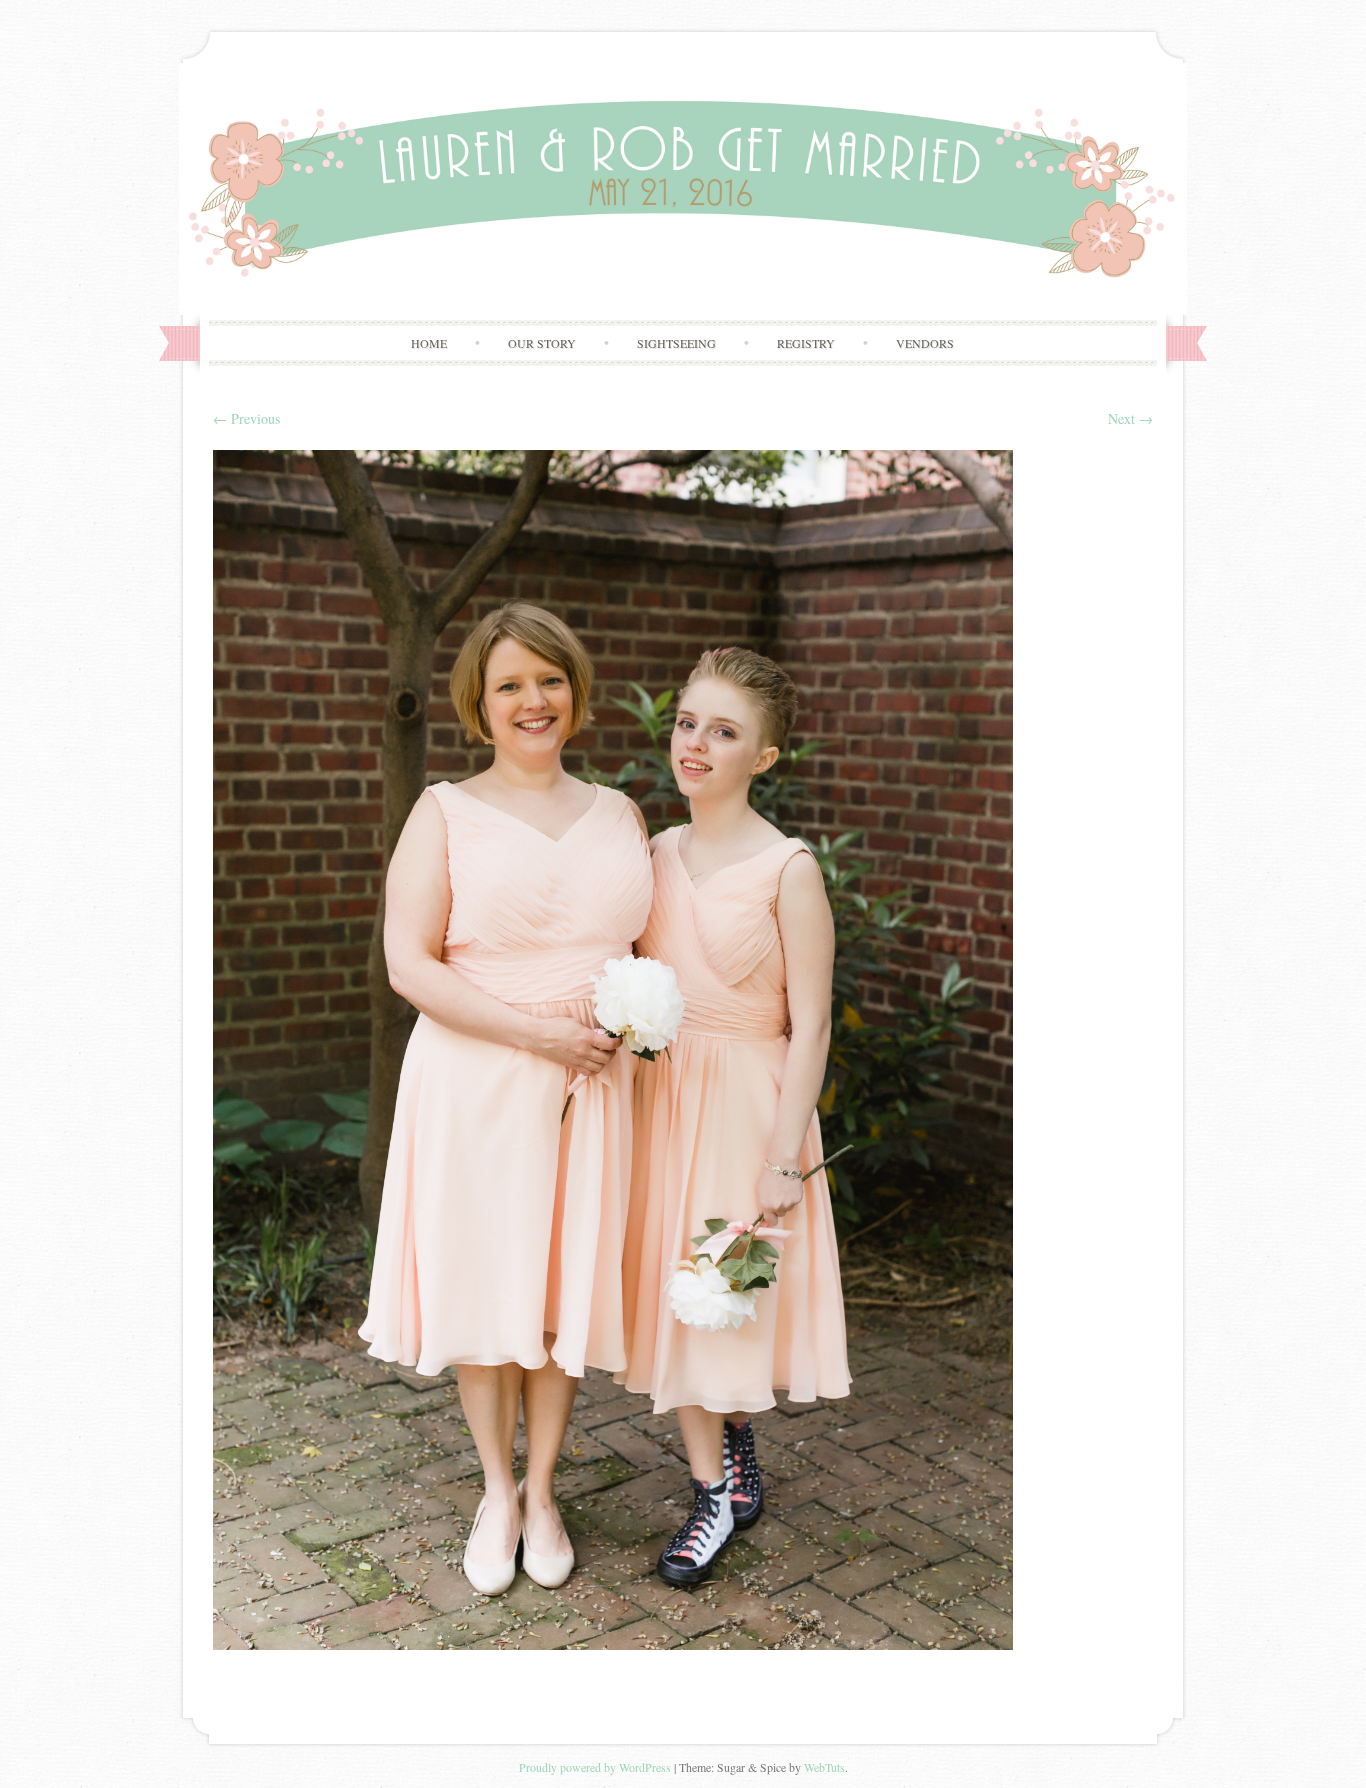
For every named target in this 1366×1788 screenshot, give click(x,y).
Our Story (542, 343)
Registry (806, 343)
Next (1130, 418)
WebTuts (824, 1767)
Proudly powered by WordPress (595, 1767)
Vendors (925, 343)
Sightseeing (676, 343)
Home (429, 343)
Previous (246, 418)
